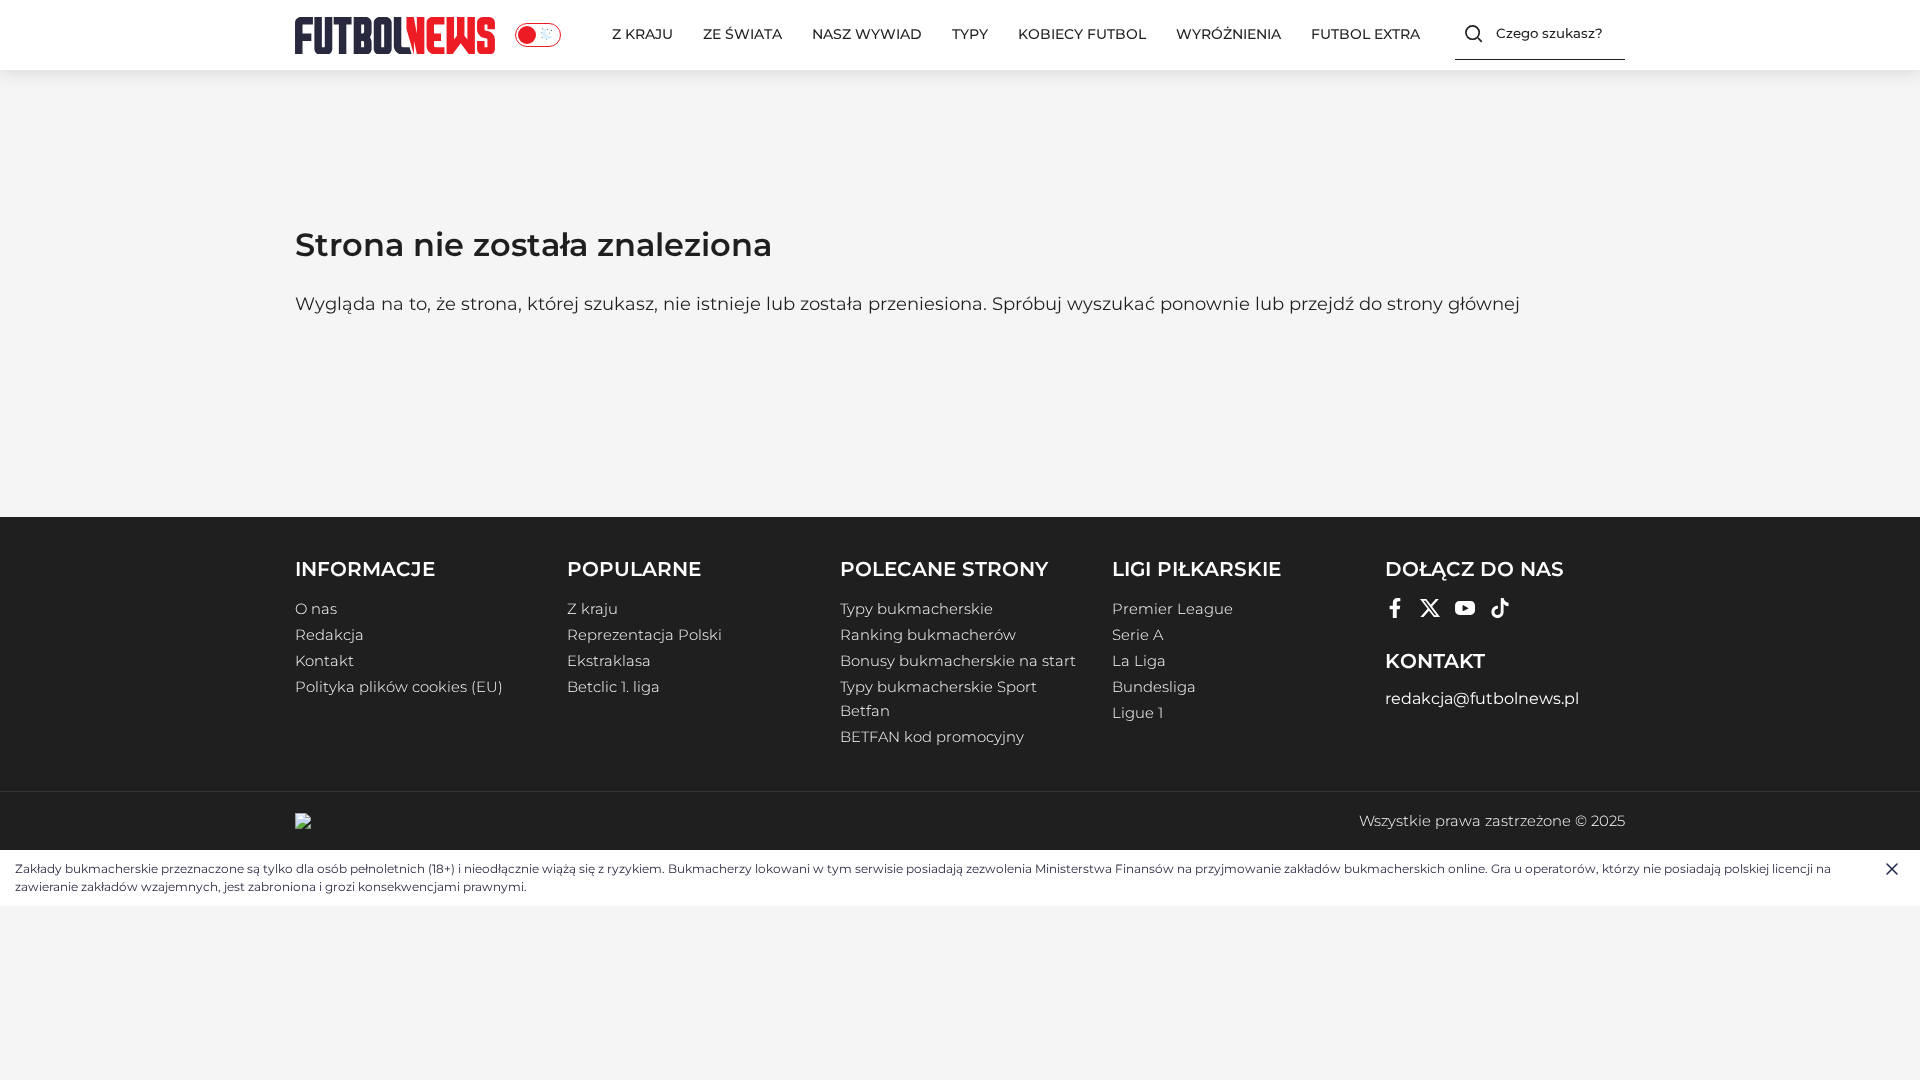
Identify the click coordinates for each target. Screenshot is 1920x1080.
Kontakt (324, 661)
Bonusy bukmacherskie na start (958, 661)
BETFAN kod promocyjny (932, 737)
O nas (316, 609)
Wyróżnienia (1228, 34)
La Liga (1139, 661)
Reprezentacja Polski (644, 635)
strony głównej (1453, 304)
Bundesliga (1154, 687)
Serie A (1137, 635)
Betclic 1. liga (613, 687)
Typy (970, 34)
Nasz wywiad (867, 34)
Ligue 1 (1137, 713)
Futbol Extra (1365, 34)
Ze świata (742, 34)
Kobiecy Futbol (1082, 34)
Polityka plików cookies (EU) (399, 687)
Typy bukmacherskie (916, 609)
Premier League (1172, 609)
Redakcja (329, 635)
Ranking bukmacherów (928, 635)
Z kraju (642, 34)
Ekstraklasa (609, 661)
